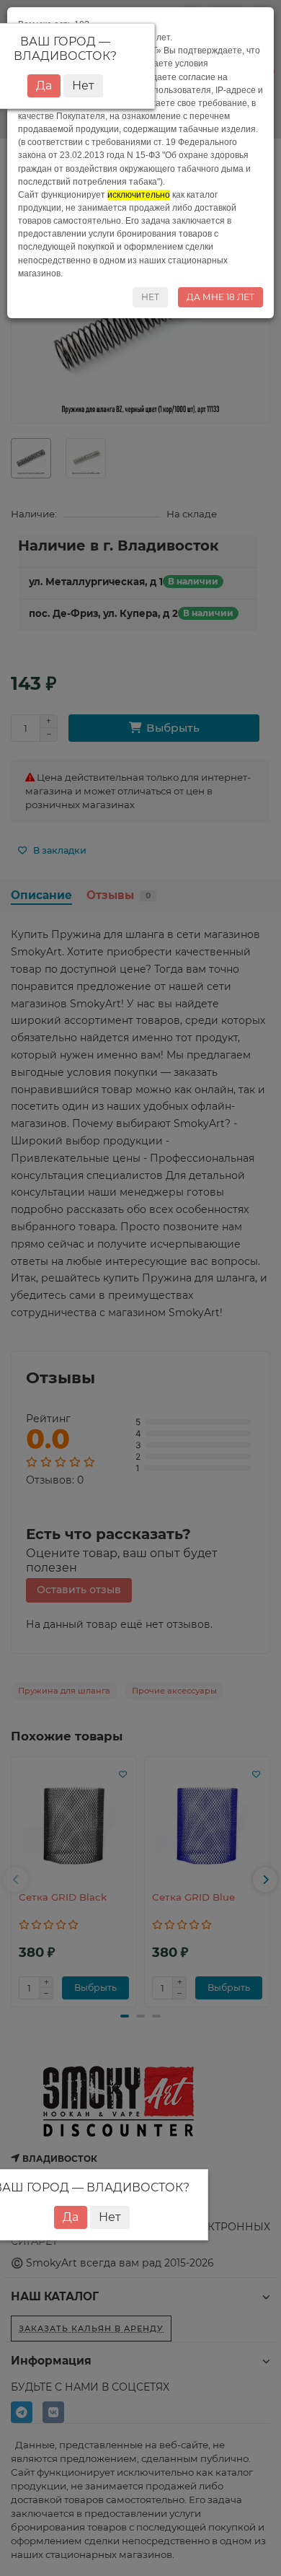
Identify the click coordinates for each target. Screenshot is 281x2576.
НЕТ (150, 297)
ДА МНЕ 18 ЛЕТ (220, 297)
